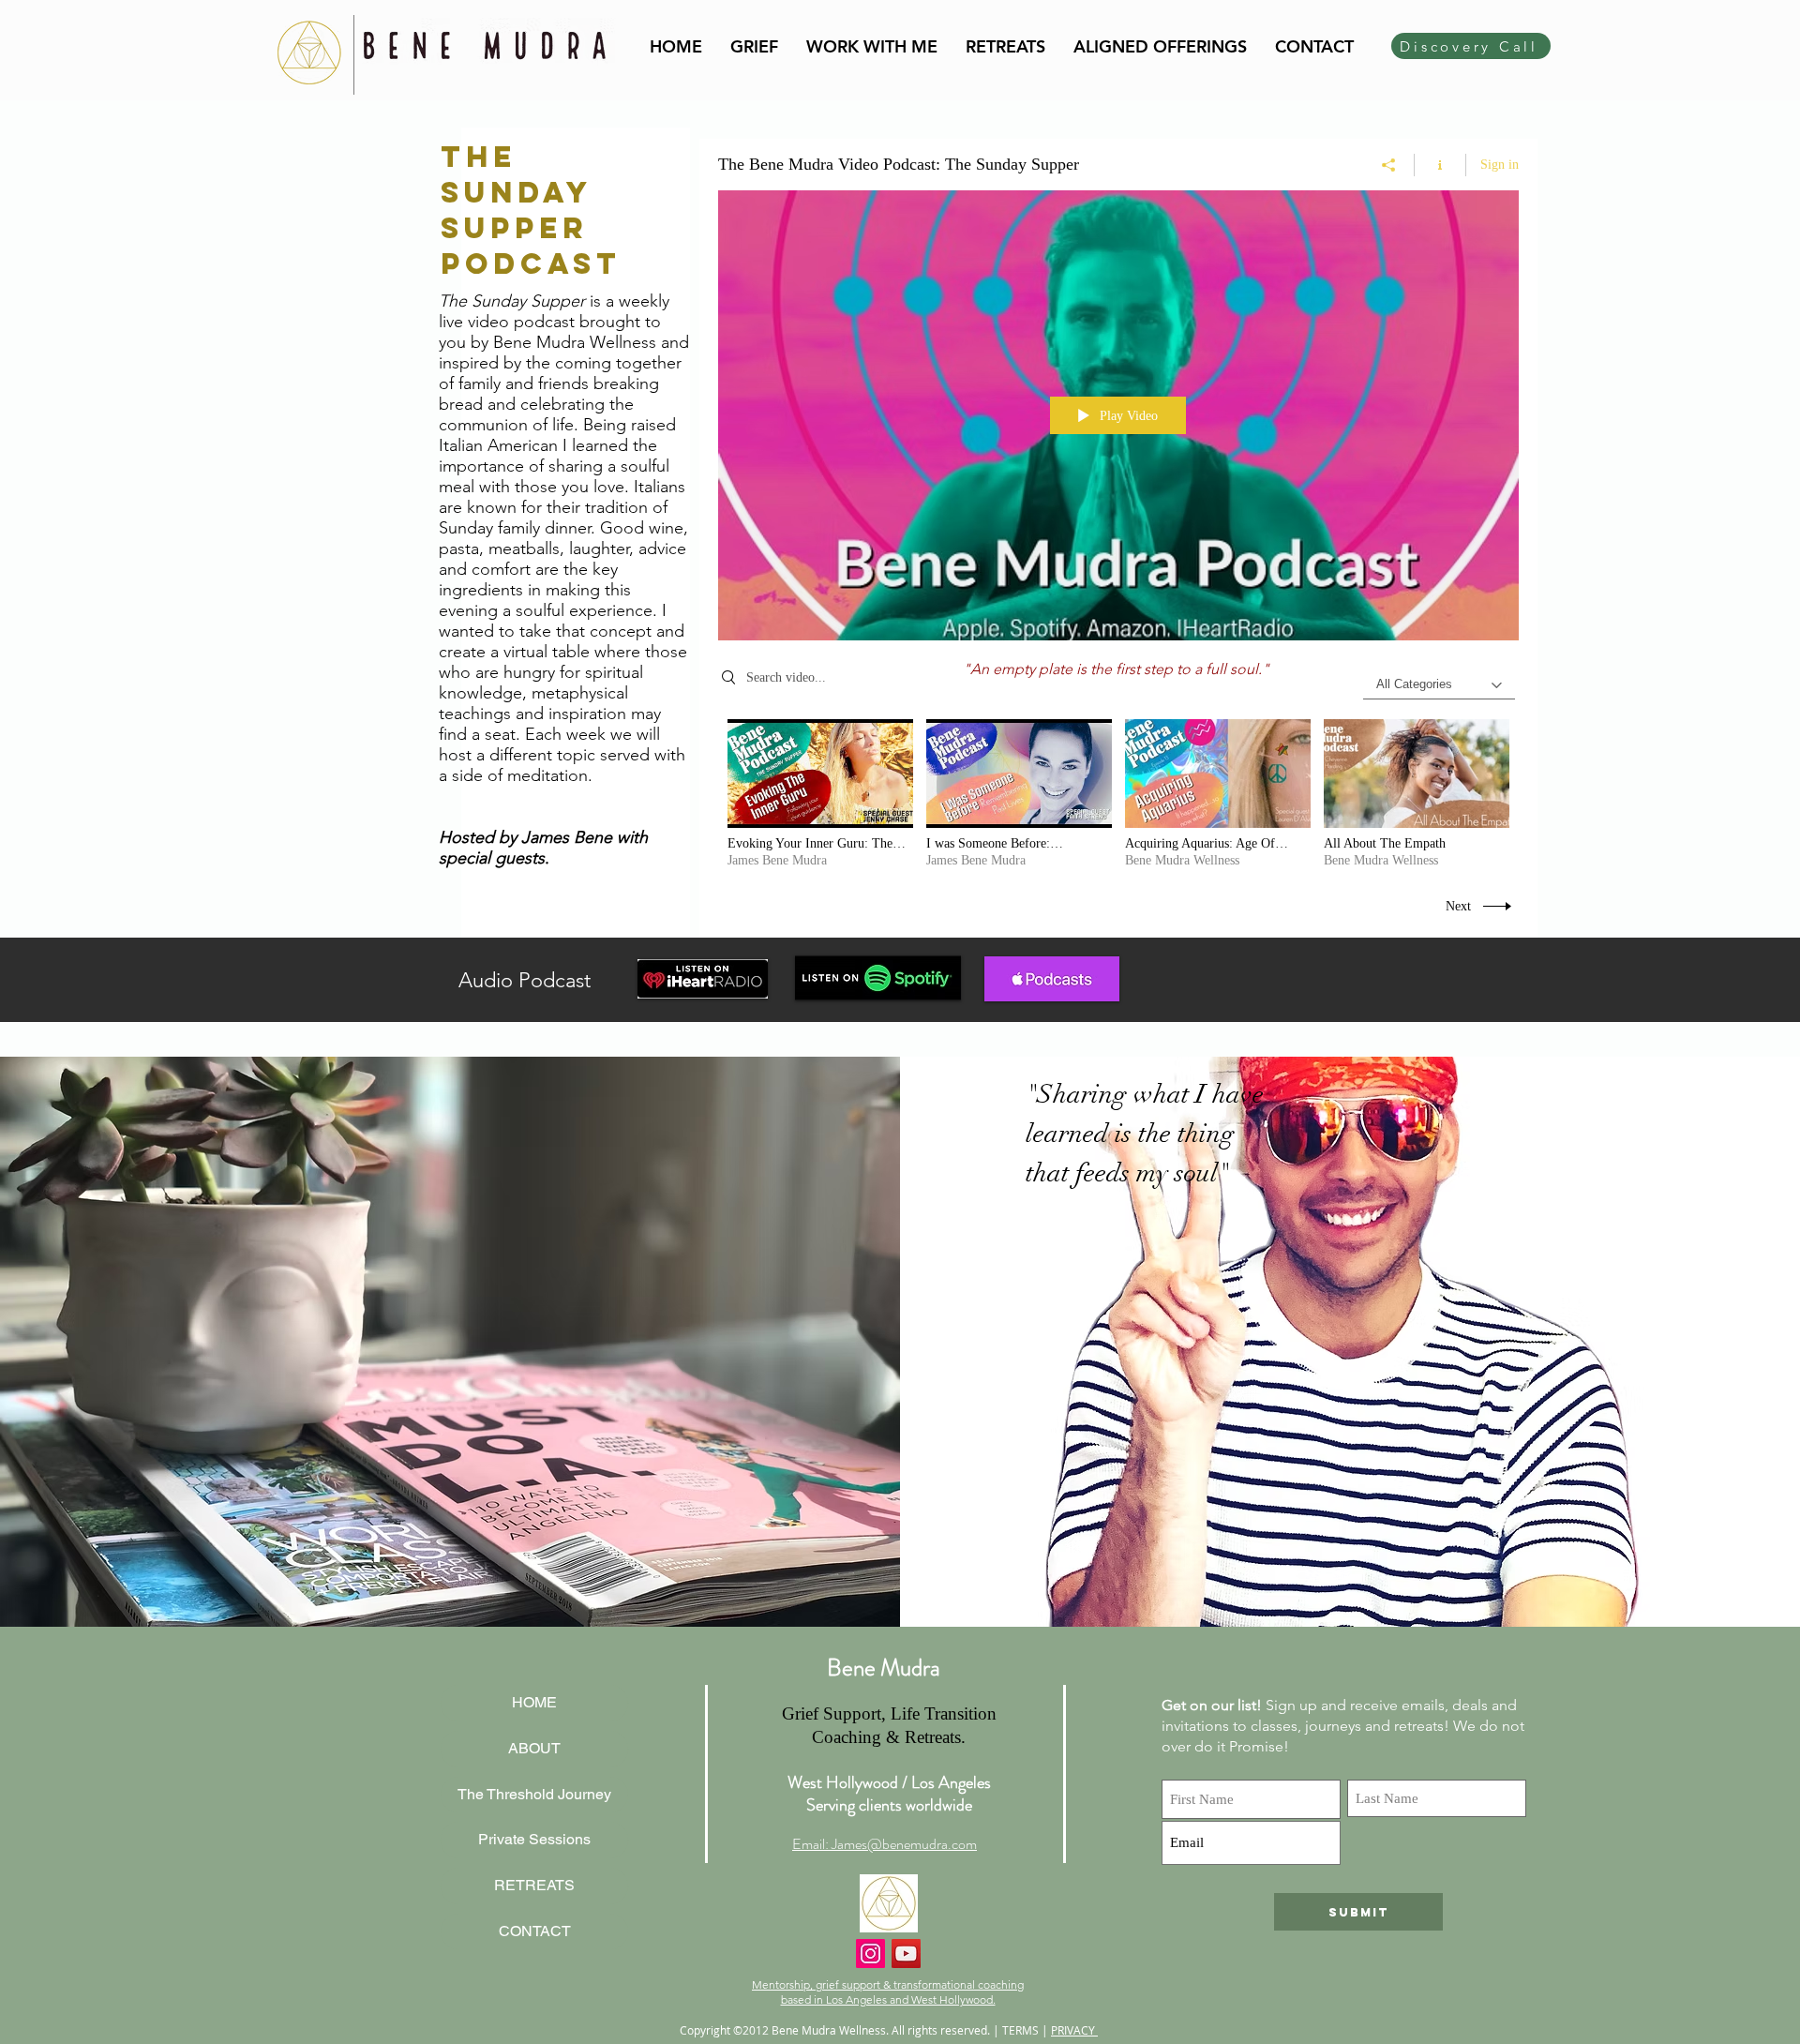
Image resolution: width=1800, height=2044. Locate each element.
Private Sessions (534, 1839)
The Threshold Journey (534, 1794)
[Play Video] (821, 795)
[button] (872, 46)
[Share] (1389, 165)
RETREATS (534, 1885)
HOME (534, 1702)
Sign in (1500, 165)
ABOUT (534, 1748)
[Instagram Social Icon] (870, 1954)
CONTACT (535, 1931)
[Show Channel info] (1440, 165)
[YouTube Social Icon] (906, 1954)
